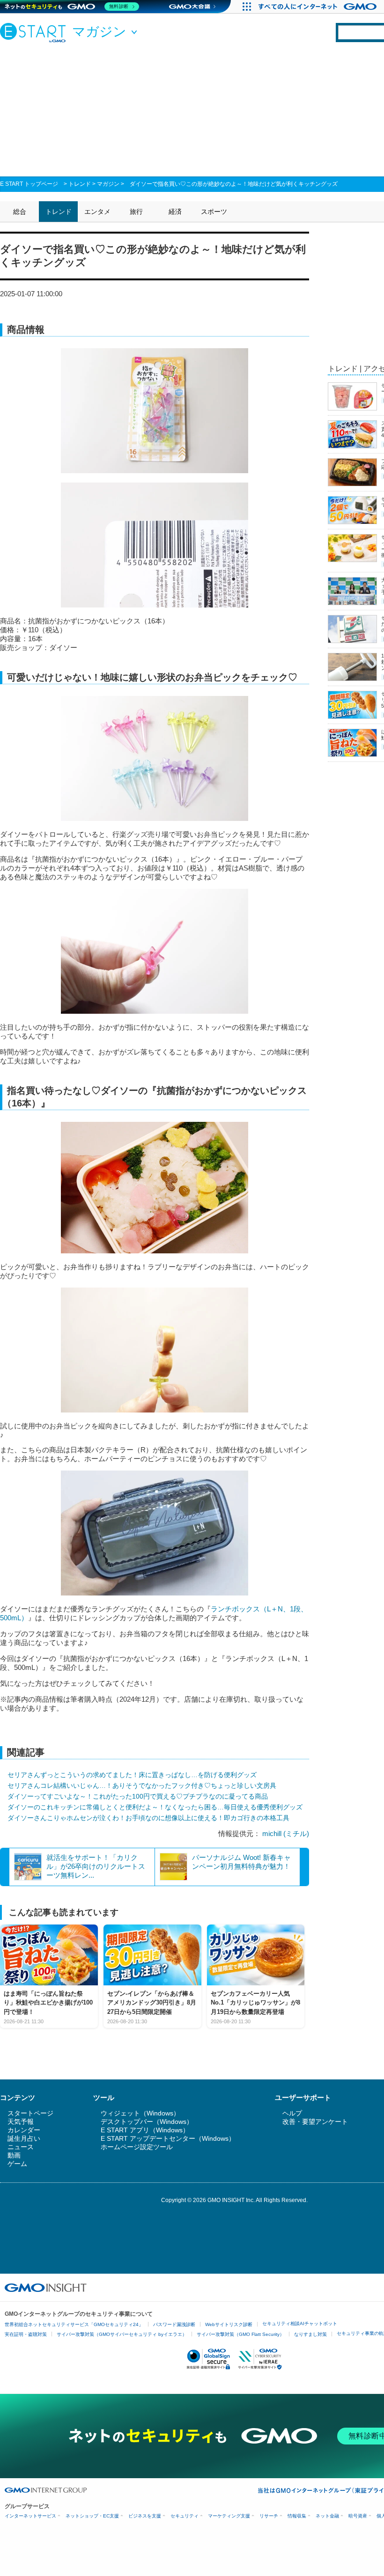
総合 (20, 212)
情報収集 (297, 2516)
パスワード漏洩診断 (174, 2324)
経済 (175, 212)
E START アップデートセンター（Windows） (168, 2138)
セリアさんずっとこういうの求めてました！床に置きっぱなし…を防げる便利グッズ (132, 1775)
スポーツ (214, 212)
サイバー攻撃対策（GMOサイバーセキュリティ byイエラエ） (122, 2334)
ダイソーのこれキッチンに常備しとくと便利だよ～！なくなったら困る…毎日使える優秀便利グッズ (155, 1807)
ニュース (21, 2147)
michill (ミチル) (286, 1833)
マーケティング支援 (229, 2516)
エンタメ (97, 212)
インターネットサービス (30, 2516)
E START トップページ (29, 184)
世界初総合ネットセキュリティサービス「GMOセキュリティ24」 (74, 2324)
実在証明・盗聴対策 (26, 2334)
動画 (14, 2155)
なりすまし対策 (310, 2334)
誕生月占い (24, 2138)
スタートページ (30, 2113)
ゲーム (17, 2164)
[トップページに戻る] (35, 32)
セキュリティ (185, 2516)
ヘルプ (292, 2113)
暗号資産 (358, 2516)
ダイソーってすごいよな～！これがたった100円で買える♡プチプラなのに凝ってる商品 (138, 1796)
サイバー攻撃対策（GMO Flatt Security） (240, 2334)
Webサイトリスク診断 (229, 2324)
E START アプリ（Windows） (145, 2130)
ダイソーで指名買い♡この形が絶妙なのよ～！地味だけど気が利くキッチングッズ (234, 184)
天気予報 (21, 2122)
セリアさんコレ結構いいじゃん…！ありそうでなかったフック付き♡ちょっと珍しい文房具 (142, 1786)
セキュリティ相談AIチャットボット (300, 2324)
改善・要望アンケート (315, 2122)
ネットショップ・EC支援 (92, 2516)
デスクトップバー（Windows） (147, 2122)
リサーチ (269, 2516)
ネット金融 (327, 2516)
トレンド (80, 184)
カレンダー (24, 2130)
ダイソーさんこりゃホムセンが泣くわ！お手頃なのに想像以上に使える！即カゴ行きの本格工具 (148, 1818)
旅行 (136, 212)
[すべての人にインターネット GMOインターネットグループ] (319, 7)
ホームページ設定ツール (137, 2147)
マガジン (108, 184)
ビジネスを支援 (145, 2516)
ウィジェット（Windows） (140, 2113)
